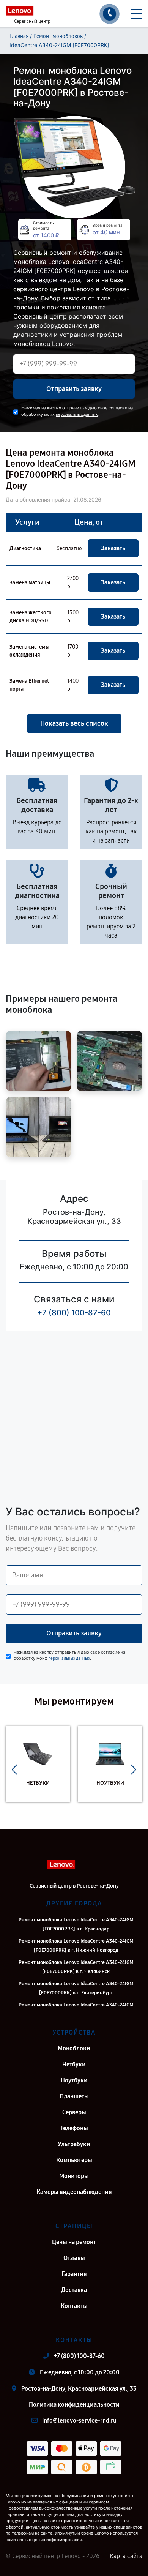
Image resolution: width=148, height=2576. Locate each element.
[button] (15, 1770)
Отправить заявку (74, 389)
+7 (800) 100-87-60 (74, 1313)
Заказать (113, 548)
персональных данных (77, 414)
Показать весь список (74, 723)
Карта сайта (126, 2556)
